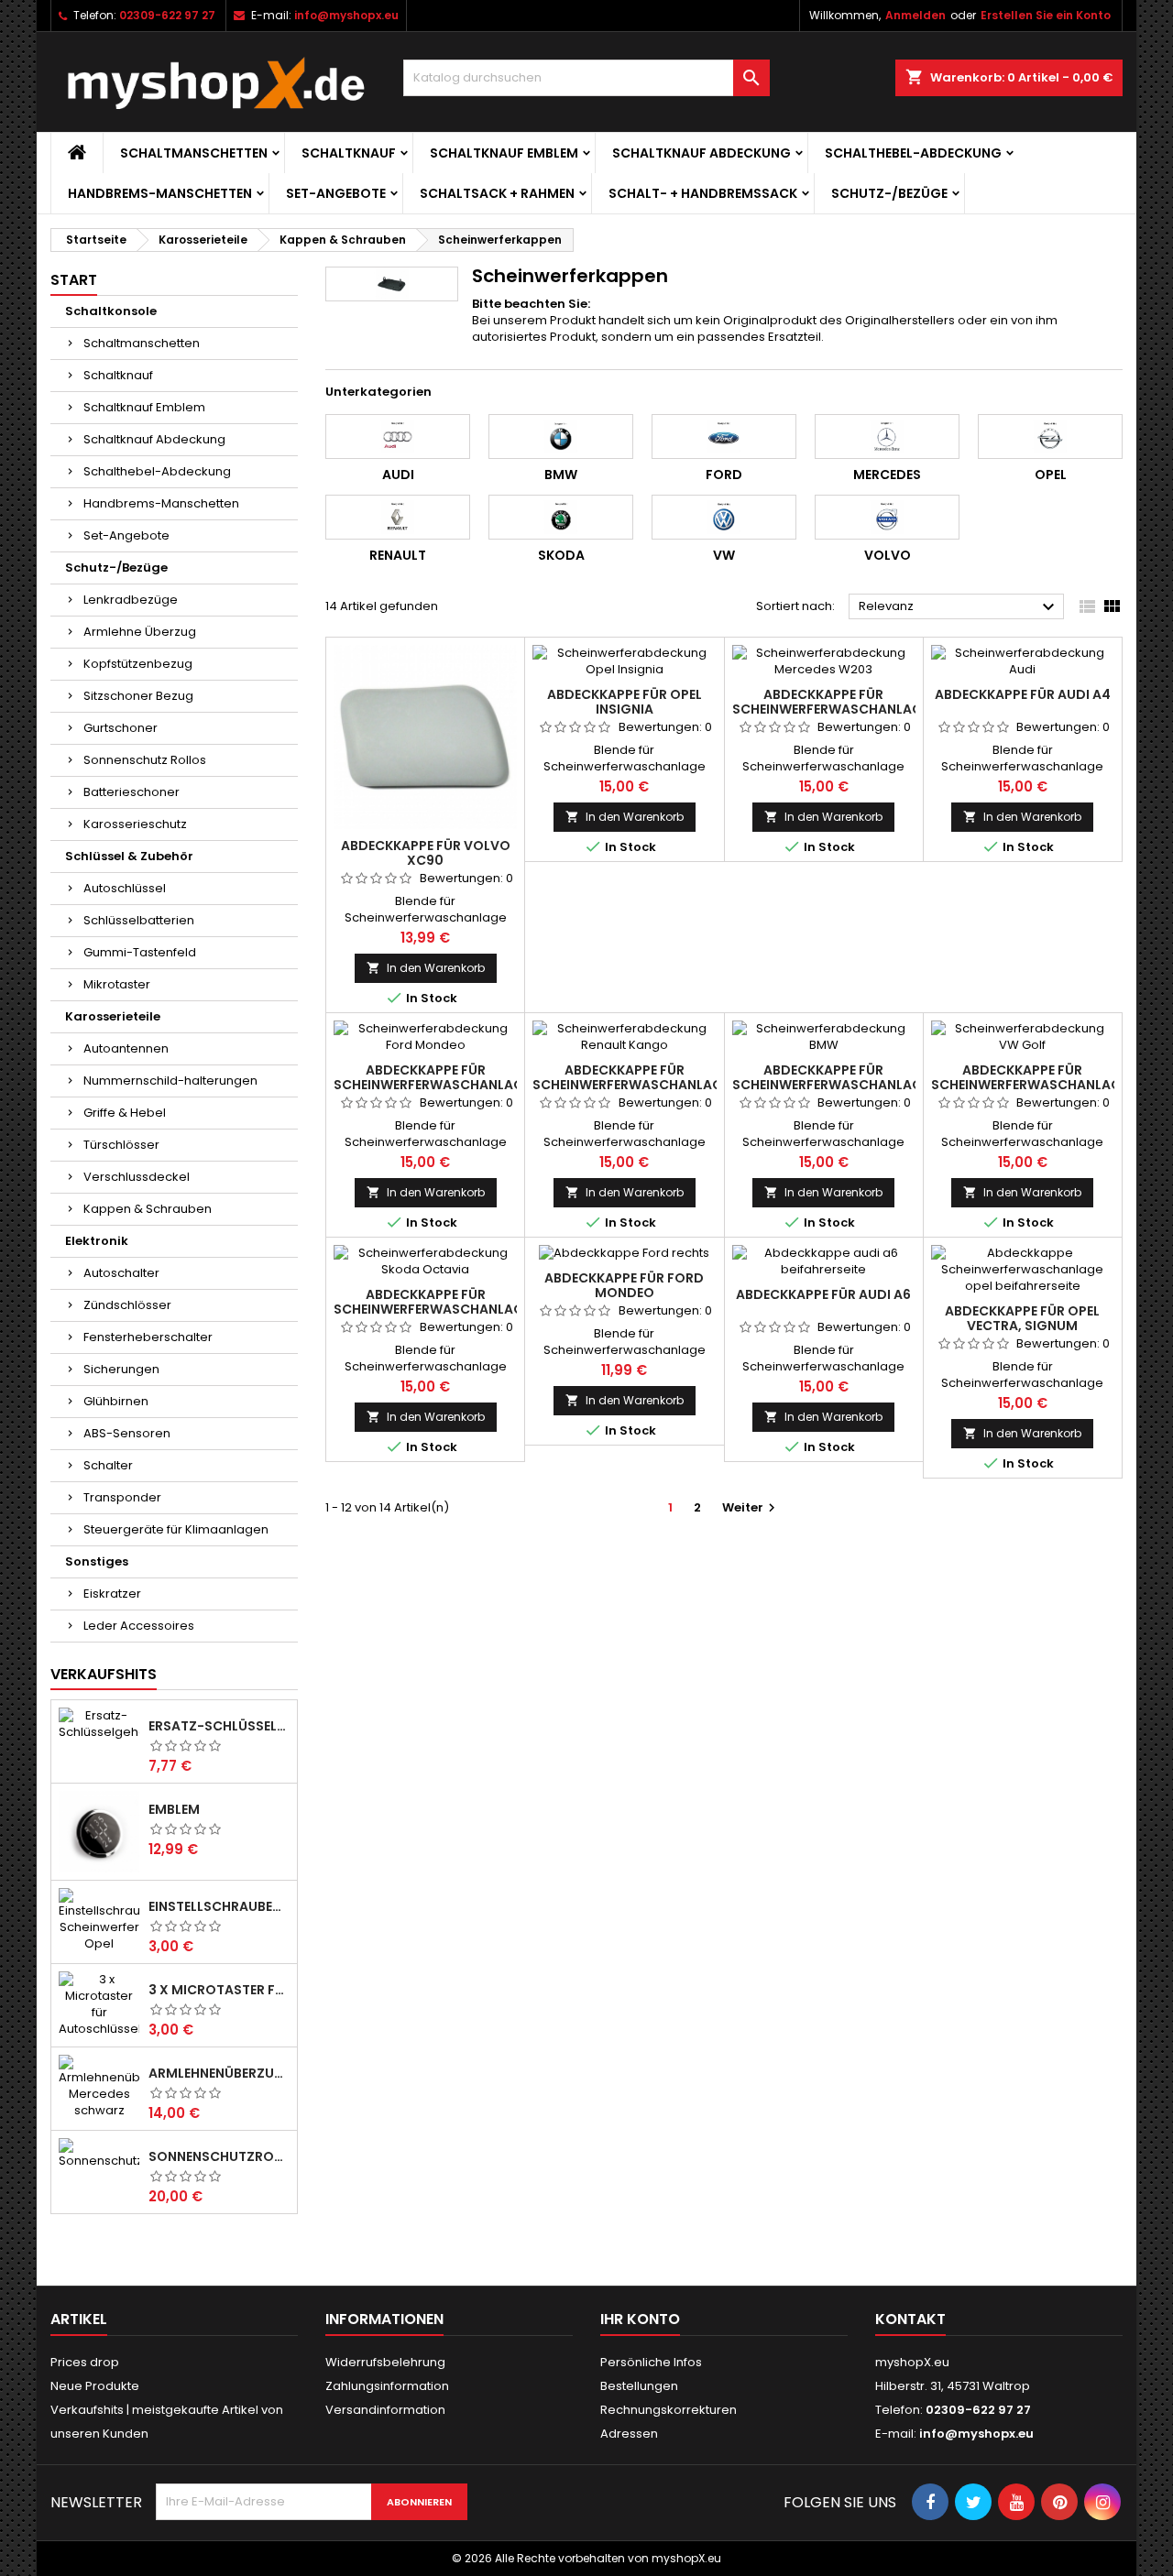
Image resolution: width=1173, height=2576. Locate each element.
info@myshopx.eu (346, 15)
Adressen (629, 2434)
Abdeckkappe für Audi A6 (823, 1294)
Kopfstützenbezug (138, 664)
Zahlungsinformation (387, 2386)
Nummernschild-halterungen (170, 1081)
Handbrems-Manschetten (160, 193)
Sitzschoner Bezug (138, 696)
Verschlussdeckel (137, 1177)
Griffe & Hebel (125, 1113)
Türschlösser (121, 1145)
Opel (1051, 475)
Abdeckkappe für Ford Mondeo (624, 1285)
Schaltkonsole (111, 311)
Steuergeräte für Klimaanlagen (176, 1529)
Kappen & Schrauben (148, 1209)
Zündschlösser (127, 1305)
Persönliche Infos (651, 2362)
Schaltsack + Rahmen (497, 193)
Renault (398, 555)
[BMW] (561, 436)
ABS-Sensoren (127, 1433)
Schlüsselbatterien (139, 920)
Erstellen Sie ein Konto (1046, 15)
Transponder (122, 1497)
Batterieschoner (132, 792)
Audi (398, 475)
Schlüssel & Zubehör (129, 856)
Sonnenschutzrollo (219, 2156)
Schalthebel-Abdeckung (913, 153)
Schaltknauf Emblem (504, 153)
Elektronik (97, 1241)
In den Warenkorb (426, 968)
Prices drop (85, 2362)
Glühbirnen (116, 1401)
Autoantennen (126, 1048)
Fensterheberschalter (148, 1337)
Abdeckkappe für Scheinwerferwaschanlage (831, 702)
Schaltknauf (349, 153)
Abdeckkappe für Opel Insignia (625, 702)
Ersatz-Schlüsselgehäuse (219, 1726)
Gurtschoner (121, 728)
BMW (561, 475)
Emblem (174, 1809)
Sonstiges (97, 1561)
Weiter (751, 1507)
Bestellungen (639, 2386)
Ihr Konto (640, 2319)
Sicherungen (121, 1369)
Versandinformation (385, 2410)
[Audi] (398, 436)
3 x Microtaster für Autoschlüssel (219, 1990)
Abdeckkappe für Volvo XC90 (426, 853)
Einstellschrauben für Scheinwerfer (219, 1906)
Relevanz (959, 607)
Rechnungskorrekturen (669, 2410)
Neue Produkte (95, 2386)
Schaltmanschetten (194, 153)
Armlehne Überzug (140, 632)
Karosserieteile (113, 1016)
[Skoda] (561, 517)
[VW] (724, 517)
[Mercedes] (887, 436)
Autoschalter (121, 1273)
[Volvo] (887, 517)
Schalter (108, 1465)
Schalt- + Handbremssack (703, 193)
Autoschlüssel (125, 888)
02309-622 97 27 (167, 15)
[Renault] (398, 517)
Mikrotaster (117, 984)
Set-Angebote (336, 193)
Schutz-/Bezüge (889, 193)
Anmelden (915, 15)
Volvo (888, 555)
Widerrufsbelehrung (385, 2362)
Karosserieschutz (135, 824)
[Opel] (1050, 436)
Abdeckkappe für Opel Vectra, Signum (1022, 1318)
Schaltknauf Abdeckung (702, 153)
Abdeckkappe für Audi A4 (1023, 694)
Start (74, 280)
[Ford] (724, 436)
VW (724, 555)
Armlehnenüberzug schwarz (219, 2073)
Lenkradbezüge (131, 600)
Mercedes (887, 475)
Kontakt (910, 2319)
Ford (724, 475)
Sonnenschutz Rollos (145, 760)
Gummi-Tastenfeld (140, 952)
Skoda (561, 555)
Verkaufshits (104, 1674)
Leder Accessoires (139, 1626)
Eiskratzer (112, 1594)
